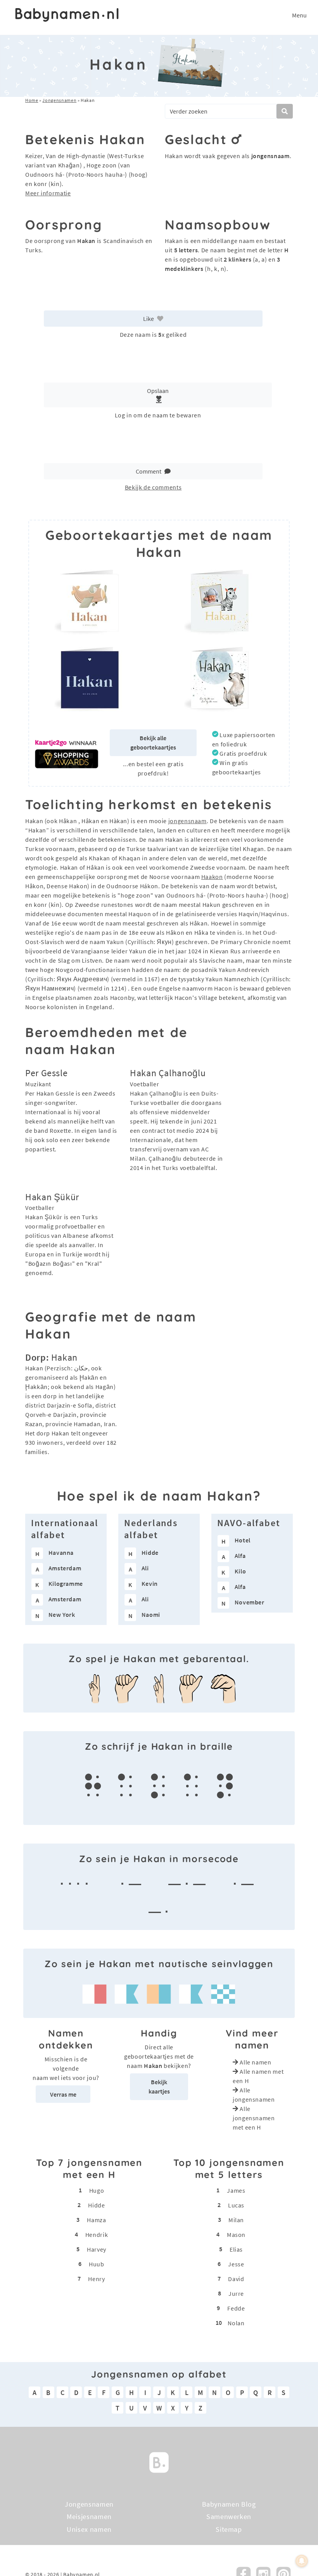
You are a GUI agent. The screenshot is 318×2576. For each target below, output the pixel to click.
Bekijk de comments (153, 487)
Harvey (97, 2249)
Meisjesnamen (89, 2517)
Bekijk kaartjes (159, 2087)
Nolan (236, 2323)
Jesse (236, 2264)
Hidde (96, 2205)
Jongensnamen (59, 100)
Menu (299, 15)
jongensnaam (188, 821)
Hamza (96, 2220)
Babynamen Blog (229, 2504)
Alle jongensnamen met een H (254, 2118)
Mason (236, 2235)
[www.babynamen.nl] (67, 15)
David (236, 2279)
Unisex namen (89, 2529)
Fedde (236, 2308)
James (236, 2190)
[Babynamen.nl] (159, 2461)
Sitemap (229, 2529)
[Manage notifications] (302, 2561)
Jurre (236, 2293)
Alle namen (255, 2062)
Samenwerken (229, 2517)
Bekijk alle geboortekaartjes (153, 743)
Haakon (212, 877)
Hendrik (97, 2235)
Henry (96, 2279)
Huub (97, 2264)
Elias (236, 2249)
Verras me (63, 2094)
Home (32, 100)
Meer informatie (48, 193)
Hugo (97, 2190)
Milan (236, 2220)
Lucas (236, 2205)
